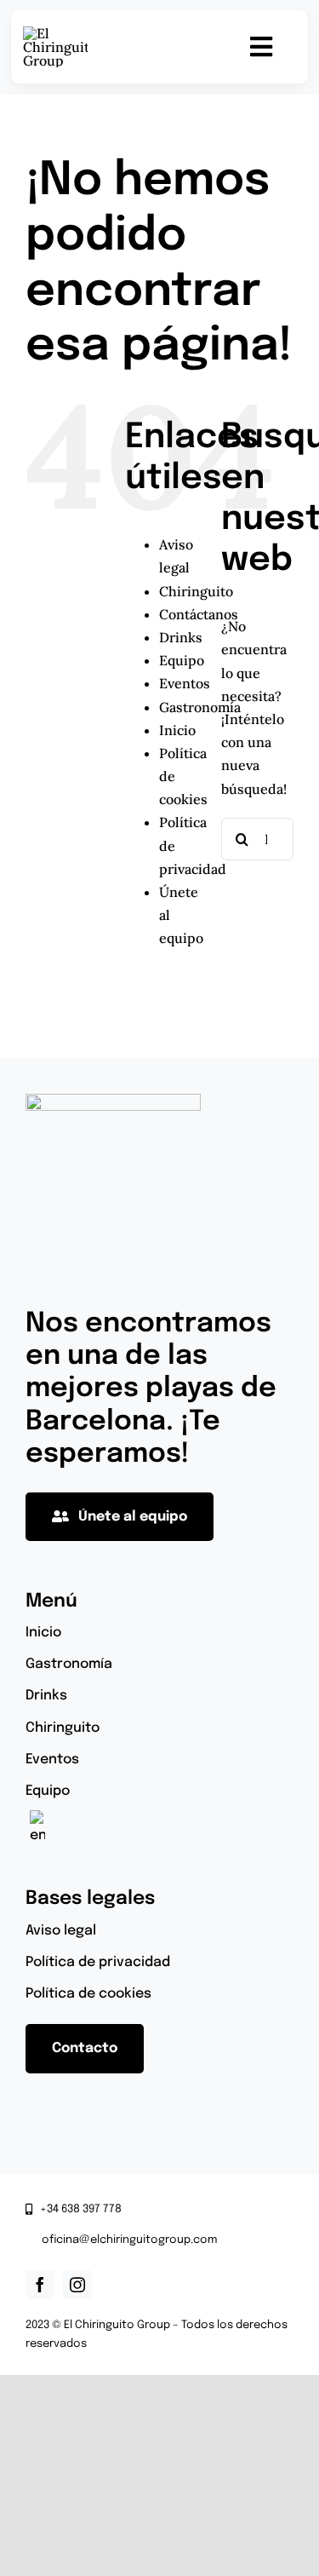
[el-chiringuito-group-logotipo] (55, 33)
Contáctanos (199, 614)
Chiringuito (196, 591)
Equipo (182, 660)
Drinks (181, 637)
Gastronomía (200, 707)
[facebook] (40, 2285)
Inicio (177, 730)
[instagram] (77, 2285)
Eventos (185, 683)
